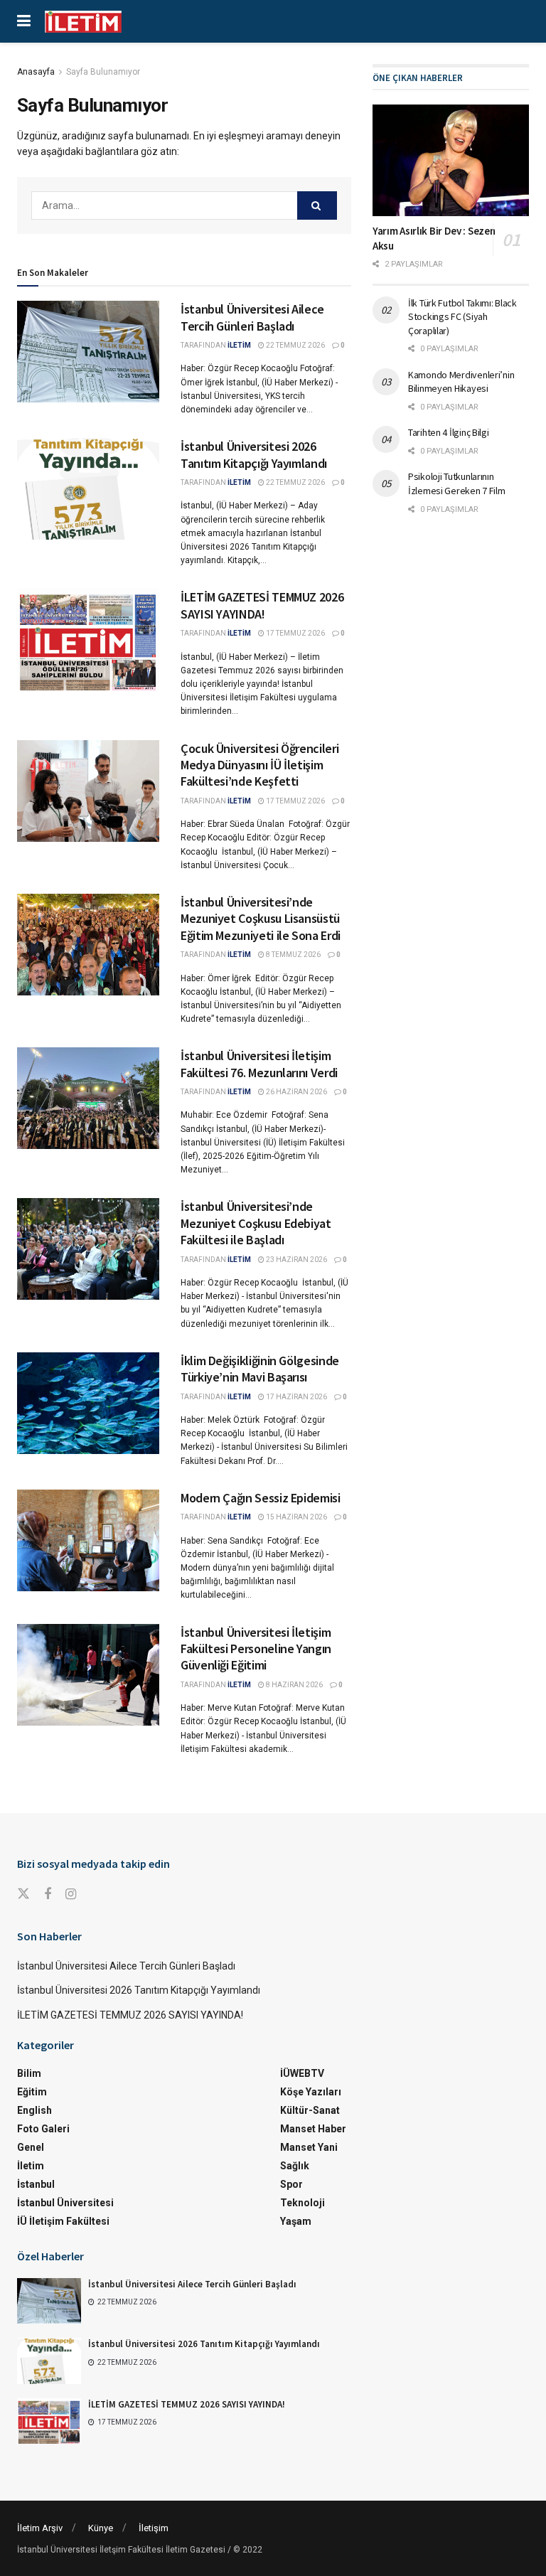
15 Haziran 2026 (296, 1517)
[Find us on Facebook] (48, 1894)
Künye (101, 2528)
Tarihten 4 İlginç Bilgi (449, 432)
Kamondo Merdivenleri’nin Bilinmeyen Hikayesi (461, 382)
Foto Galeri (43, 2129)
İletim (31, 2166)
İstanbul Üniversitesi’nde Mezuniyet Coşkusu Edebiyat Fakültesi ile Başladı (256, 1223)
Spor (291, 2184)
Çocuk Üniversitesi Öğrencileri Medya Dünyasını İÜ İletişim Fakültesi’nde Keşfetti (259, 765)
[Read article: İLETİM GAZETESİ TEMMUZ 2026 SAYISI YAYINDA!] (88, 640)
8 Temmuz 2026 (293, 955)
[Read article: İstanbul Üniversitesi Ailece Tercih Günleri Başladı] (88, 352)
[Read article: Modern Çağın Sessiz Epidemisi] (88, 1540)
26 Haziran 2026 (296, 1092)
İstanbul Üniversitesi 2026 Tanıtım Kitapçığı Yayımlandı (254, 454)
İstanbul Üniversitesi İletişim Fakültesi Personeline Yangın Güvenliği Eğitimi (256, 1649)
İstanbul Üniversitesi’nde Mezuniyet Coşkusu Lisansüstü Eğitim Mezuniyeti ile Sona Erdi (261, 919)
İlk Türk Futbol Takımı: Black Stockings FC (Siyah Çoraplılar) (462, 317)
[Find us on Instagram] (71, 1894)
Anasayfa (36, 72)
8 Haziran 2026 (294, 1685)
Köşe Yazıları (311, 2092)
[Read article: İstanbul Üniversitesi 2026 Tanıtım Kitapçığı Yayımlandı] (88, 489)
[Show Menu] (24, 21)
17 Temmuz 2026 (295, 633)
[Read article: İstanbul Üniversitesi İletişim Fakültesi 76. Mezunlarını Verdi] (88, 1098)
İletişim (154, 2528)
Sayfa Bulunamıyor (103, 72)
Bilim (29, 2073)
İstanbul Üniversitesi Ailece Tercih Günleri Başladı (252, 317)
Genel (31, 2147)
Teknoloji (303, 2203)
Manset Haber (313, 2129)
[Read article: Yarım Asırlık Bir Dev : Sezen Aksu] (451, 160)
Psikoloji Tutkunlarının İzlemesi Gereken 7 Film (457, 483)
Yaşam (296, 2221)
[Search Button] (317, 205)
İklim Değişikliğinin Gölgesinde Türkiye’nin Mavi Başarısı (260, 1369)
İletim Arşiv (40, 2528)
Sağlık (295, 2166)
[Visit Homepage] (83, 22)
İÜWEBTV (302, 2073)
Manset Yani (309, 2147)
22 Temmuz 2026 (295, 345)
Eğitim (32, 2092)
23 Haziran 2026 (296, 1260)
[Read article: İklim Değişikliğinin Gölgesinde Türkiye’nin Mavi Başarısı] (88, 1403)
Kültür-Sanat (310, 2110)
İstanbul (36, 2184)
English (34, 2110)
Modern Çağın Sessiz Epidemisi (261, 1498)
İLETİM (239, 345)
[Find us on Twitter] (23, 1894)
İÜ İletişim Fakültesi (63, 2221)
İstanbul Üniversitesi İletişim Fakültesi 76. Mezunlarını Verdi (260, 1064)
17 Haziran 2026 (296, 1397)
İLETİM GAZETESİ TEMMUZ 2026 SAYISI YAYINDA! (262, 605)
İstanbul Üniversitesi (65, 2203)
